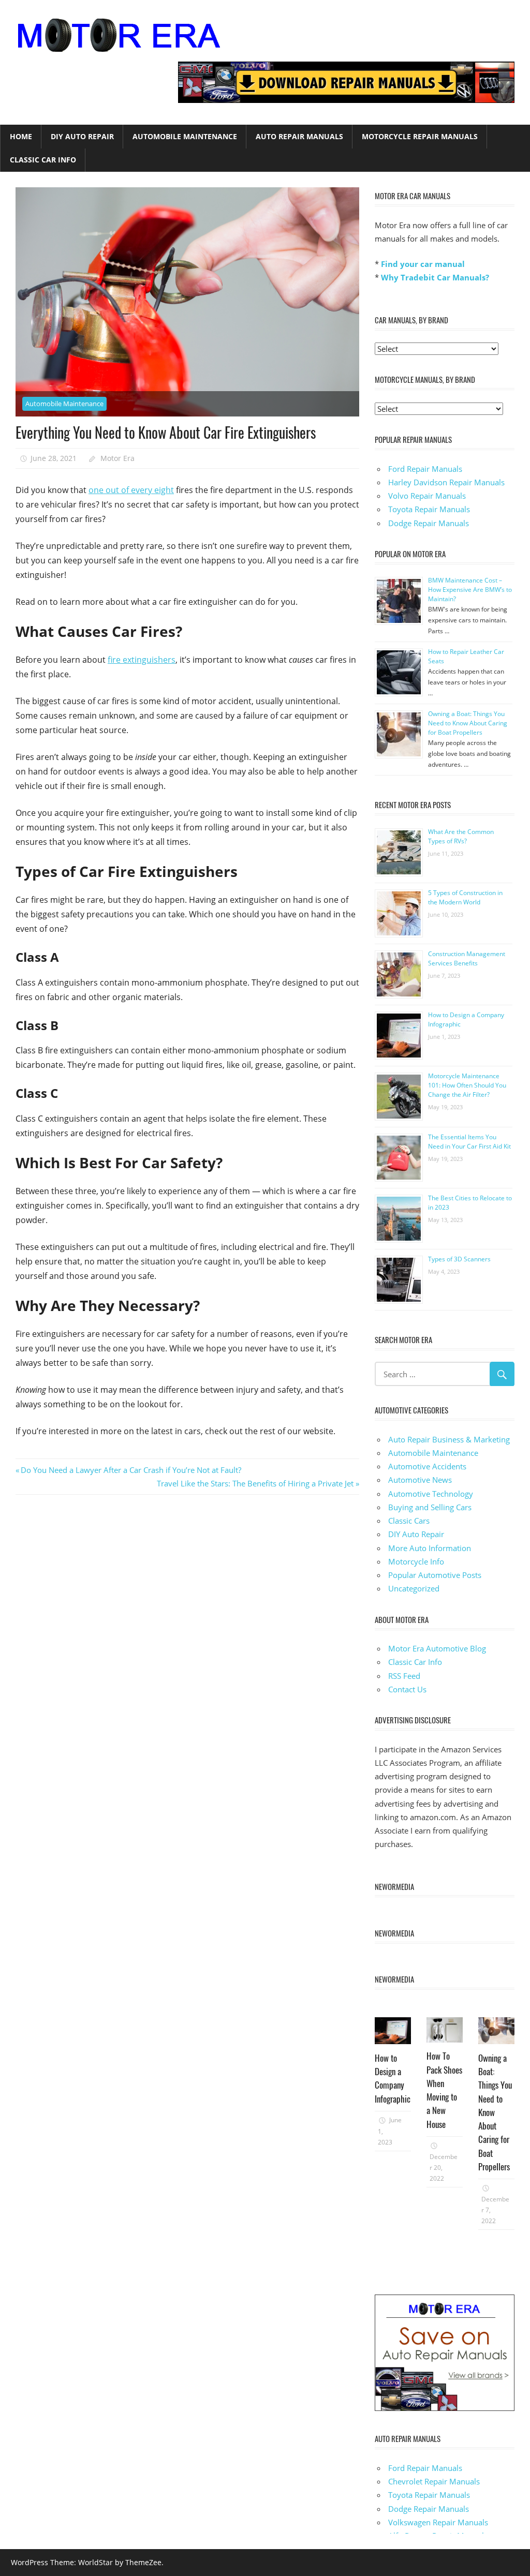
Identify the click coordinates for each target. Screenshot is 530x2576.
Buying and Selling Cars (430, 1507)
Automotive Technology (431, 1494)
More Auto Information (430, 1548)
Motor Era (117, 458)
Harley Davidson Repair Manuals (446, 482)
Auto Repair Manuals (299, 136)
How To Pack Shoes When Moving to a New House (444, 2090)
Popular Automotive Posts (435, 1575)
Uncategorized (414, 1588)
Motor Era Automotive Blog (437, 1648)
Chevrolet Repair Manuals (434, 2481)
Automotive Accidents (427, 1466)
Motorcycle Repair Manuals (420, 136)
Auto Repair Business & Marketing (449, 1439)
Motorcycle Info (416, 1561)
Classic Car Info (43, 160)
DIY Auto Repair (82, 136)
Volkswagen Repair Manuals (438, 2522)
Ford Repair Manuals (425, 469)
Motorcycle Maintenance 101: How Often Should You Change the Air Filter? (467, 1085)
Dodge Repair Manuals (429, 523)
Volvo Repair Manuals (427, 496)
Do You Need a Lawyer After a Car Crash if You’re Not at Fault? (131, 1470)
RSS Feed (404, 1676)
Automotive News (420, 1480)
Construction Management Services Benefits (467, 958)
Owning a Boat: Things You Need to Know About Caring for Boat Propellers (468, 723)
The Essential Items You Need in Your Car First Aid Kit (469, 1142)
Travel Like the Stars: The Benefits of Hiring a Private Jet (255, 1483)
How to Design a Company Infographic (393, 2078)
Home (21, 136)
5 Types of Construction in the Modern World (465, 897)
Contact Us (407, 1689)
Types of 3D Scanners (459, 1259)
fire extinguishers (142, 660)
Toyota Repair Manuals (429, 509)
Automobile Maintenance (185, 136)
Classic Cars (409, 1521)
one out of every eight (131, 490)
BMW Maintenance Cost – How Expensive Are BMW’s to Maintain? (470, 590)
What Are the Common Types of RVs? (461, 836)
